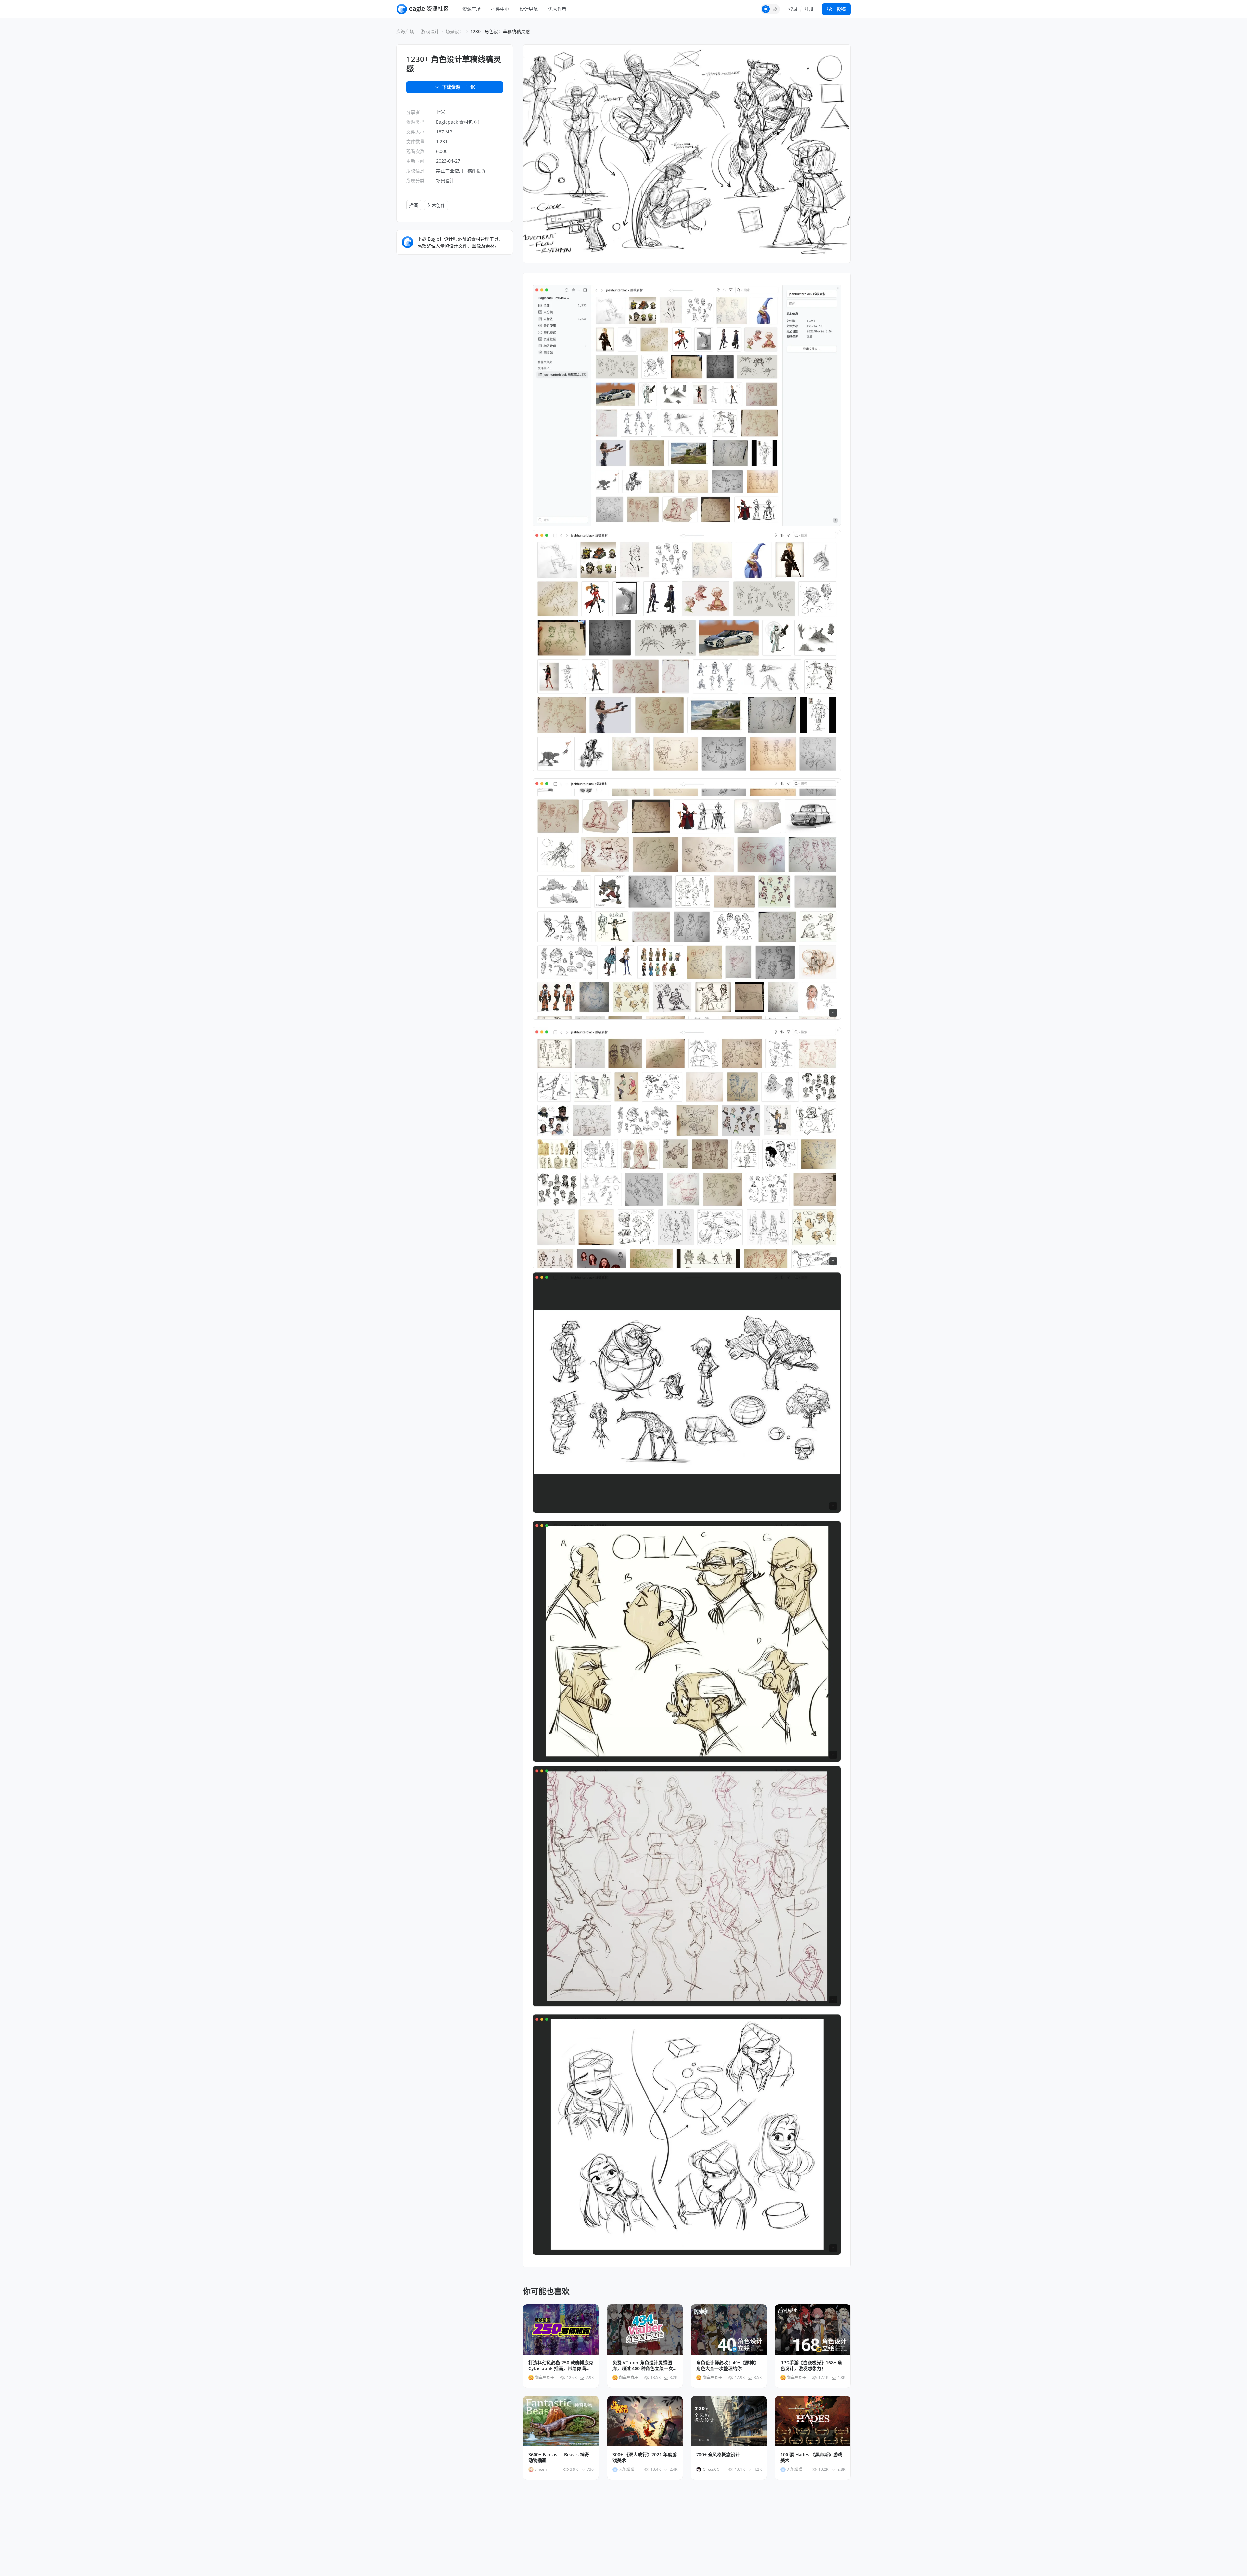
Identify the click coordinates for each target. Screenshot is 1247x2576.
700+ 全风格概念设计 (718, 2455)
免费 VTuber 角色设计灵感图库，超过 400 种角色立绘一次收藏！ (645, 2366)
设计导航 (529, 9)
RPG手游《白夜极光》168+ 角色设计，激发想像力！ (811, 2366)
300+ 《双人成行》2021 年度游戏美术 (645, 2457)
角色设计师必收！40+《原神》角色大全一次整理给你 (727, 2366)
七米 (441, 112)
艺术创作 (436, 205)
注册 (809, 9)
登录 (793, 9)
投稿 (841, 9)
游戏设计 (430, 31)
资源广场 (472, 9)
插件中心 (500, 9)
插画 (414, 205)
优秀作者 (557, 9)
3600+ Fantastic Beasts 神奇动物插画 (559, 2457)
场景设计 (455, 31)
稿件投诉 (476, 171)
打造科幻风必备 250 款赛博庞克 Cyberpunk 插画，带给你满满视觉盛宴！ (561, 2366)
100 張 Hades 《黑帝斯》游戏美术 (811, 2457)
